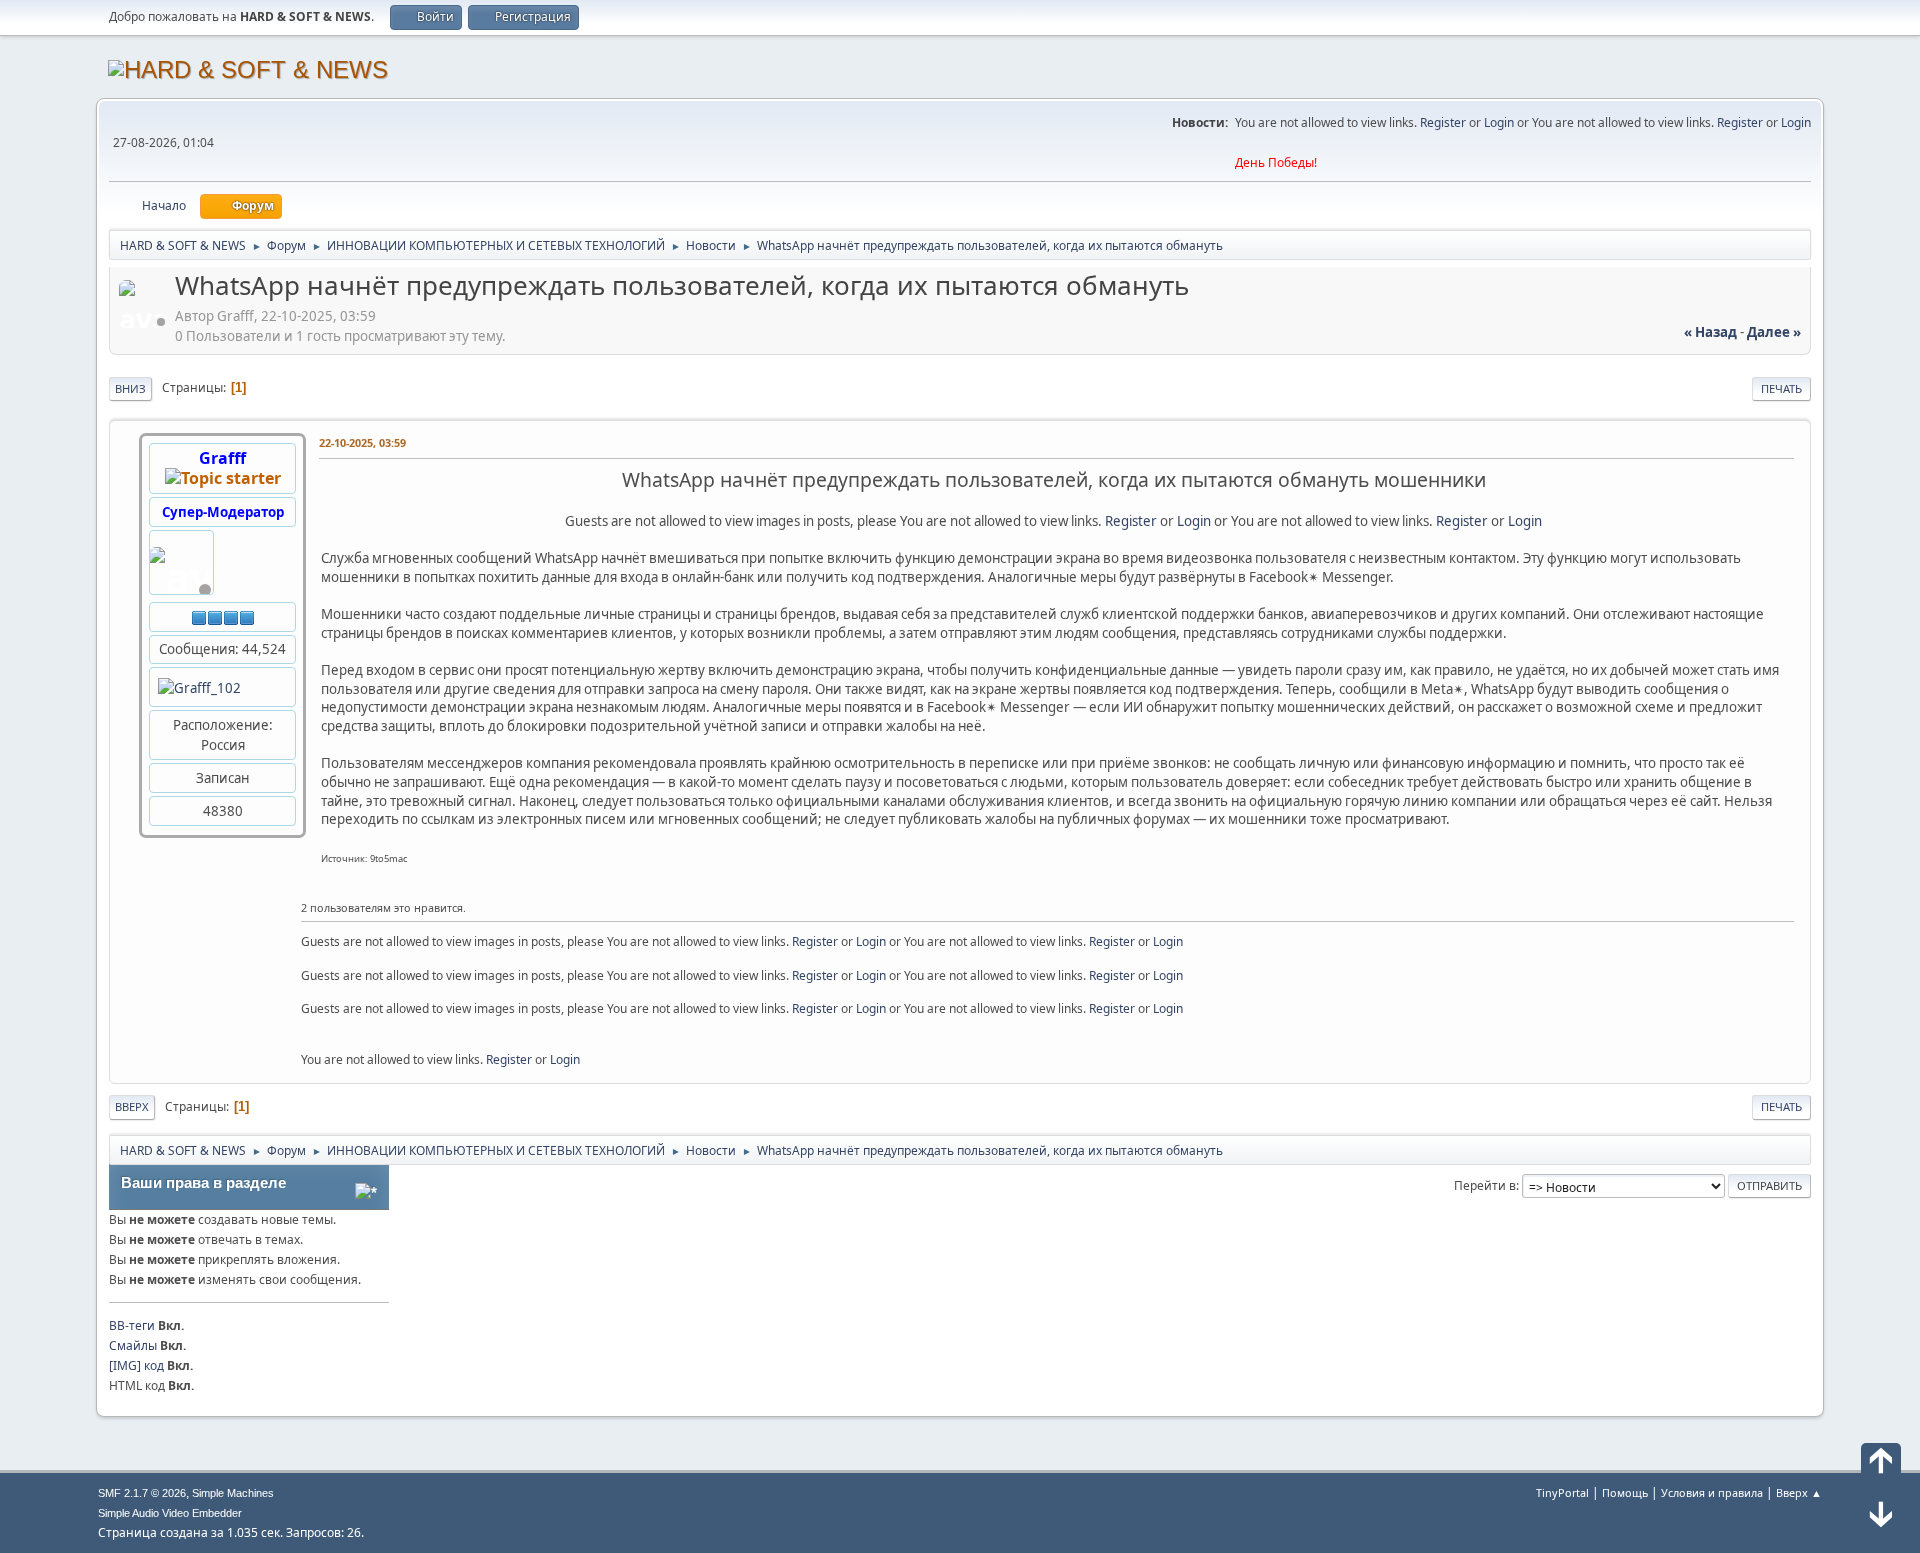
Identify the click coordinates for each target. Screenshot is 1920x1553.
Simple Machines (233, 1493)
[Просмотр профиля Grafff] (145, 322)
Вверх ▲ (1799, 1492)
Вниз (130, 388)
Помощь (1625, 1492)
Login (1499, 122)
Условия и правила (1712, 1492)
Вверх (132, 1106)
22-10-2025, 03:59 (362, 442)
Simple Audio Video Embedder (170, 1513)
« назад (1710, 332)
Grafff (222, 458)
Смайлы (133, 1345)
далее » (1774, 332)
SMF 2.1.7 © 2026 (142, 1493)
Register (1443, 122)
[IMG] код (136, 1365)
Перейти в (1485, 1185)
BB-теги (132, 1325)
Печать (1781, 388)
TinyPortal (1562, 1492)
